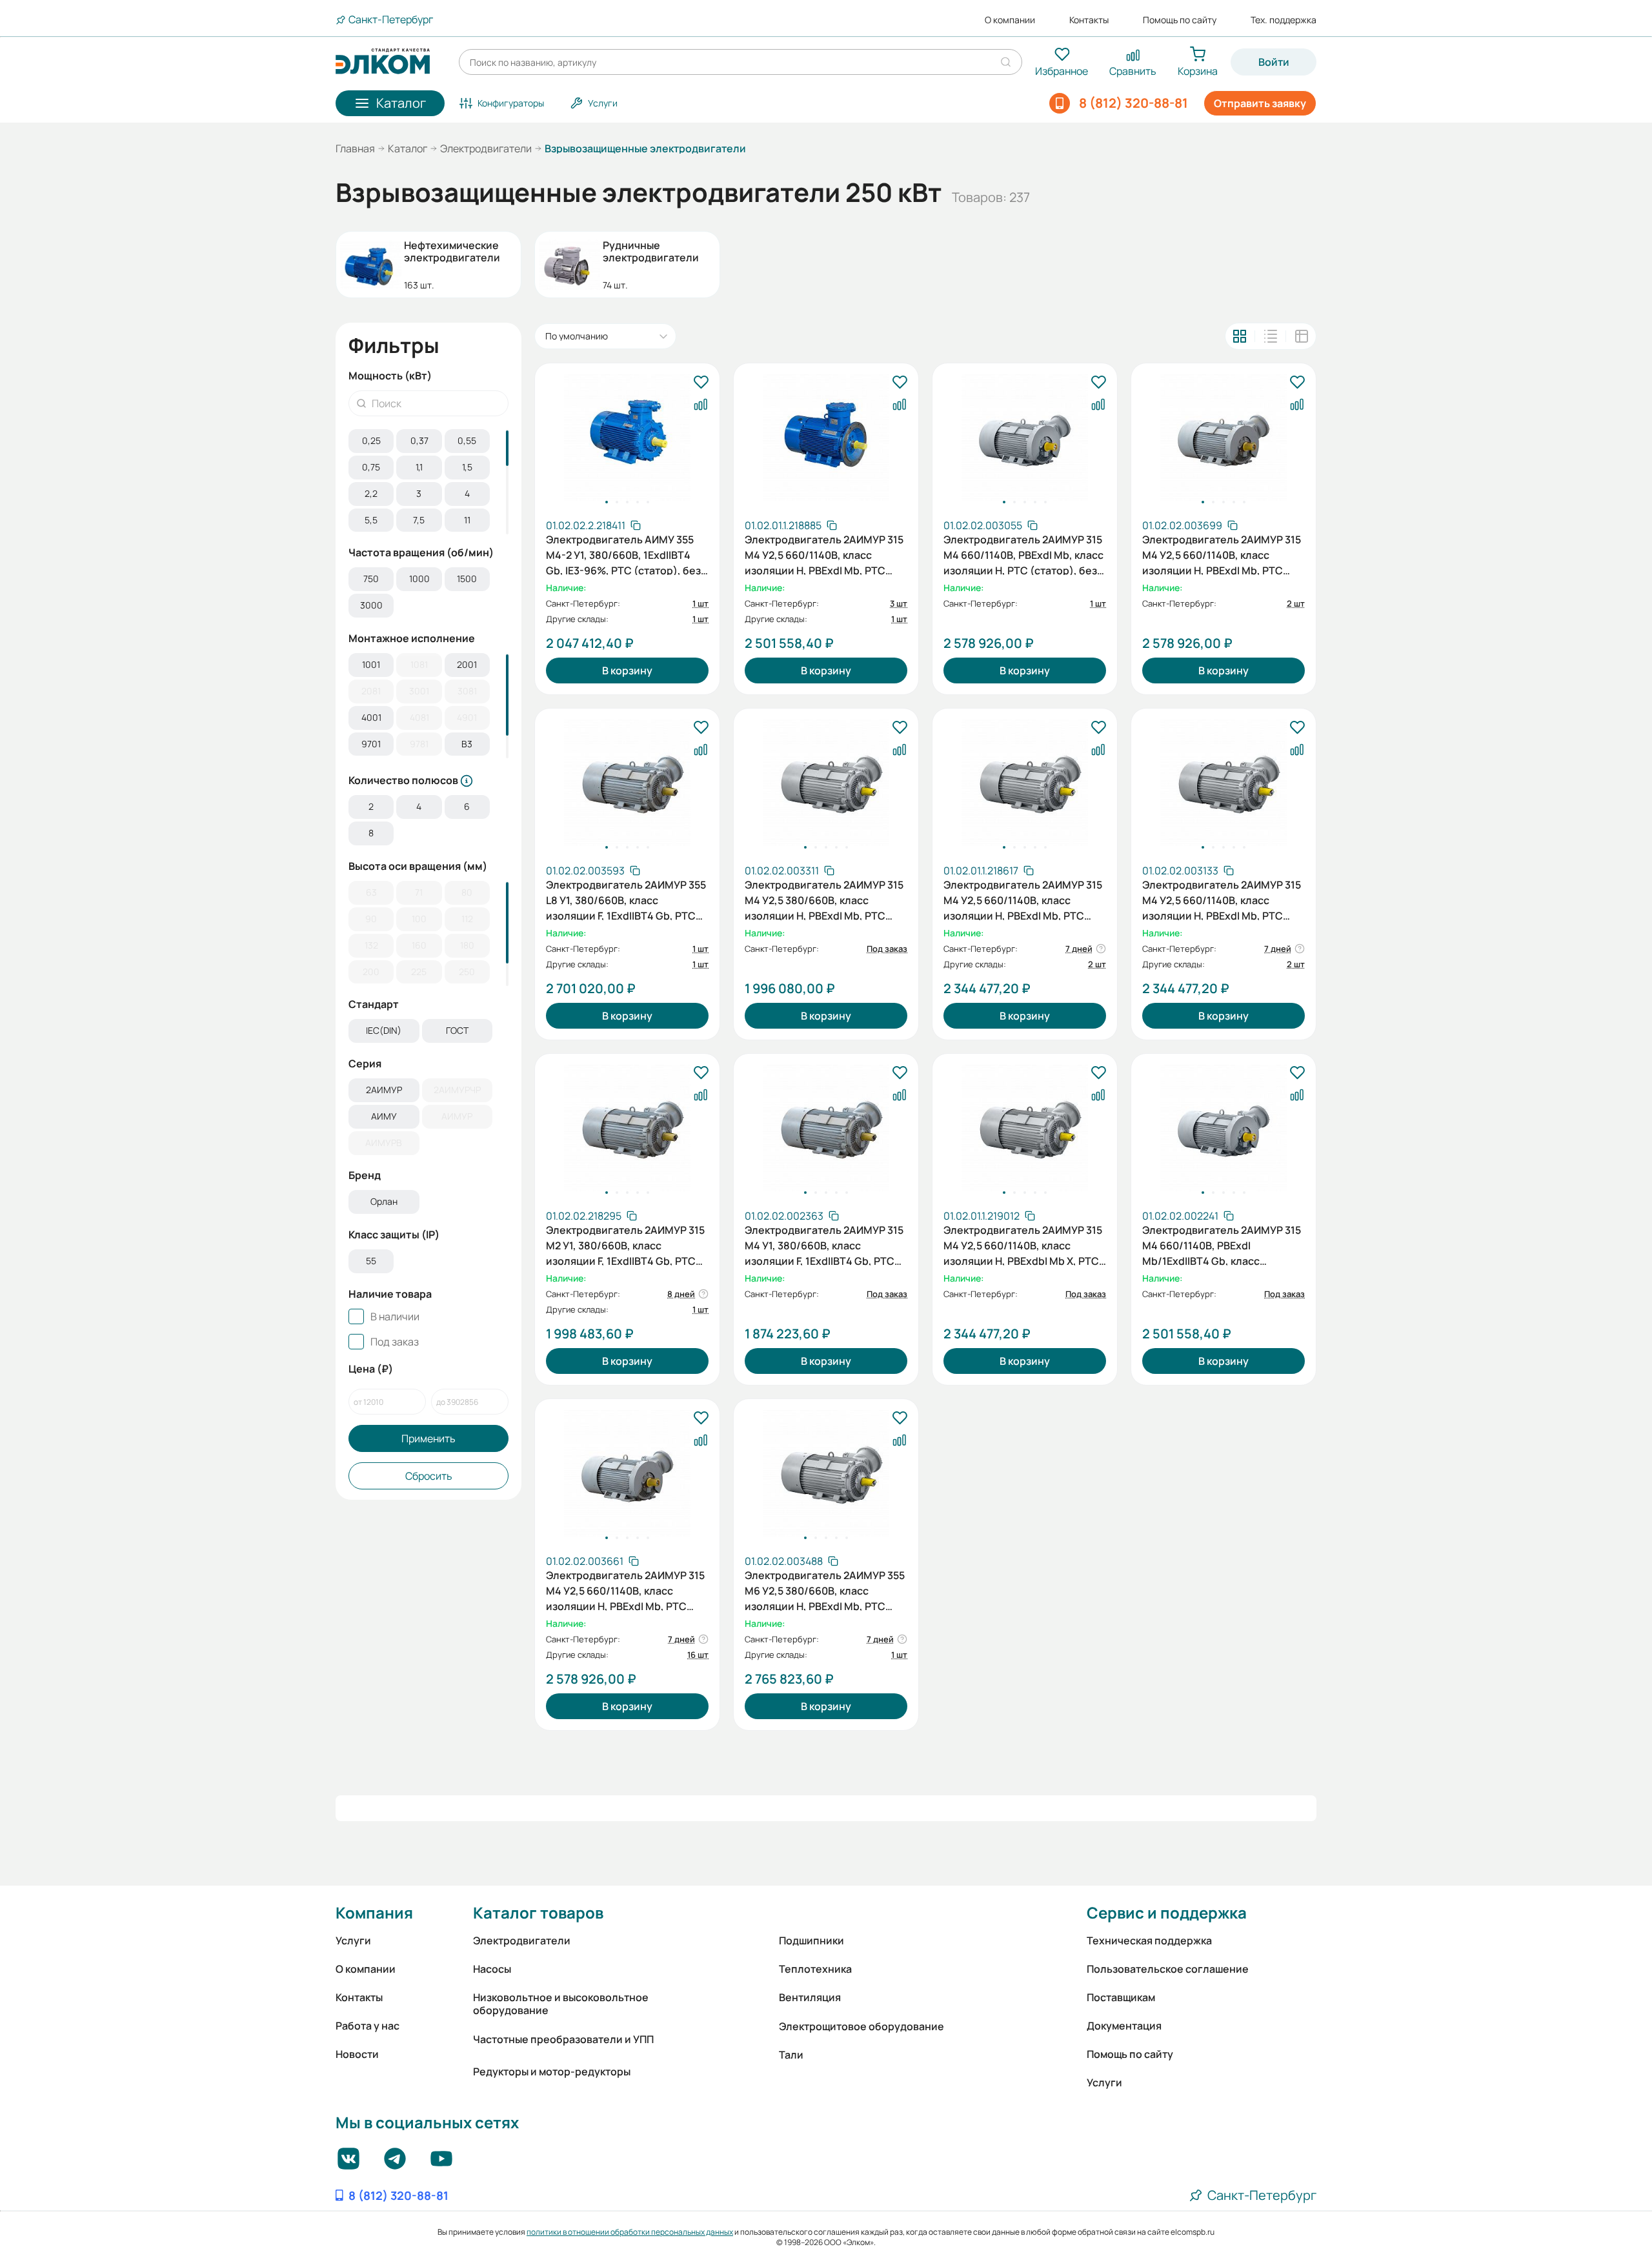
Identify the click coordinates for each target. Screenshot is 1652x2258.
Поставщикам (1121, 1997)
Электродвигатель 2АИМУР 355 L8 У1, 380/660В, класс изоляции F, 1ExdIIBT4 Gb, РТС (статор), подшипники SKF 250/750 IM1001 (626, 899)
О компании (1010, 20)
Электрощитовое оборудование (861, 2026)
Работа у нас (368, 2026)
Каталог (408, 148)
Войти (1274, 62)
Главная (355, 148)
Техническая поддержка (1149, 1940)
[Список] (1271, 336)
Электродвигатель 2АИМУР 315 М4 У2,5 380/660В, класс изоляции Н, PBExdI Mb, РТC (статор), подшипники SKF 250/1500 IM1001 (824, 899)
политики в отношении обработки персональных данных (630, 2232)
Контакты (1089, 20)
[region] (428, 482)
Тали (791, 2055)
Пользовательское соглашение (1168, 1969)
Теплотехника (815, 1969)
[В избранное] (701, 383)
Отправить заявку (1260, 103)
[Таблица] (1302, 336)
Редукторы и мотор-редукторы (552, 2072)
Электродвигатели (486, 148)
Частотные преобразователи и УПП (563, 2039)
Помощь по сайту (1180, 20)
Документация (1124, 2026)
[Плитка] (1240, 336)
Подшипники (811, 1940)
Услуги (353, 1940)
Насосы (492, 1969)
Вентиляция (810, 1997)
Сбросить (429, 1476)
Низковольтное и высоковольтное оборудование (561, 2004)
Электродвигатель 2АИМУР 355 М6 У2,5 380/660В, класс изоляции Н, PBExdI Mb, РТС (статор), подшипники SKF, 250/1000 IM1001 (825, 1589)
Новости (357, 2054)
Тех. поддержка (1284, 20)
